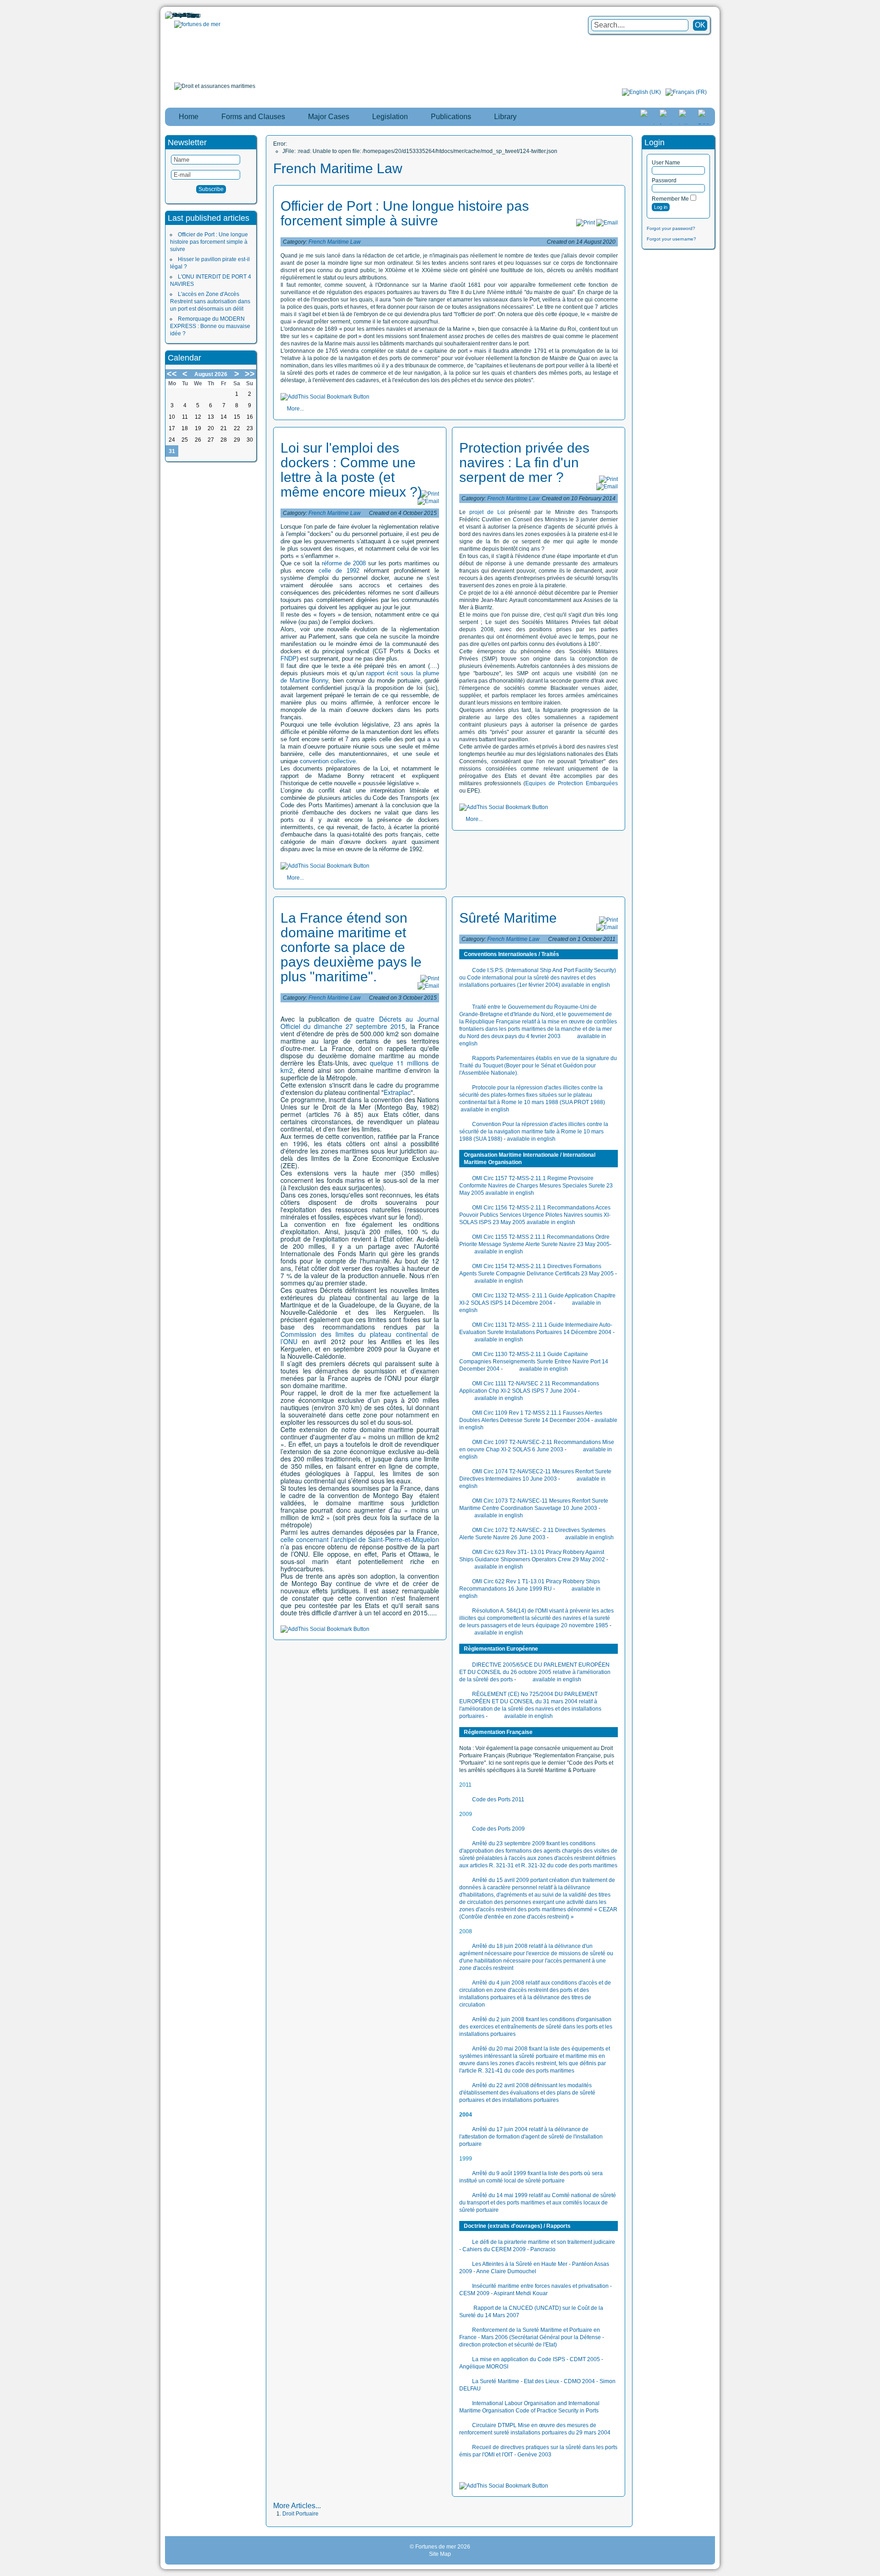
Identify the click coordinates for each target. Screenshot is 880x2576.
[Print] (586, 223)
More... (295, 409)
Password (664, 180)
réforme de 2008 (344, 563)
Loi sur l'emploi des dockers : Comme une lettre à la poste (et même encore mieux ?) (351, 470)
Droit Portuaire (300, 2514)
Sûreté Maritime (508, 918)
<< (172, 374)
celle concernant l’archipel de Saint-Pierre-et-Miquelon (360, 1539)
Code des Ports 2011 (499, 1799)
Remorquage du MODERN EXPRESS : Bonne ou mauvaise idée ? (210, 326)
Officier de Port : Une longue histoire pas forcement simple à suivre (209, 242)
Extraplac (397, 1092)
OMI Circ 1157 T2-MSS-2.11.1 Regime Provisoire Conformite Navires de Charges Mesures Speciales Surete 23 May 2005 (536, 1186)
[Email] (607, 223)
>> (250, 374)
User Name (666, 163)
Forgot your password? (671, 228)
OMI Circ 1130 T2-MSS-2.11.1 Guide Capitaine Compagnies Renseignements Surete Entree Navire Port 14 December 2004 (534, 1362)
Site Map (440, 2554)
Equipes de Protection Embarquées (571, 783)
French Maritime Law (335, 242)
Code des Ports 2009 (498, 1829)
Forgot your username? (671, 239)
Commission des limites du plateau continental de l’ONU (360, 1338)
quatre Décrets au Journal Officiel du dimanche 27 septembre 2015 (360, 1023)
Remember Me (670, 199)
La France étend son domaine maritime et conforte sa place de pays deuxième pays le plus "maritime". (351, 947)
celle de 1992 (339, 571)
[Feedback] (874, 1182)
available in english (586, 985)
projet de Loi (487, 512)
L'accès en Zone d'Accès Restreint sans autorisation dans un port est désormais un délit (210, 301)
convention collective (328, 761)
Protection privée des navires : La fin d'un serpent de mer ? (524, 462)
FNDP (289, 659)
